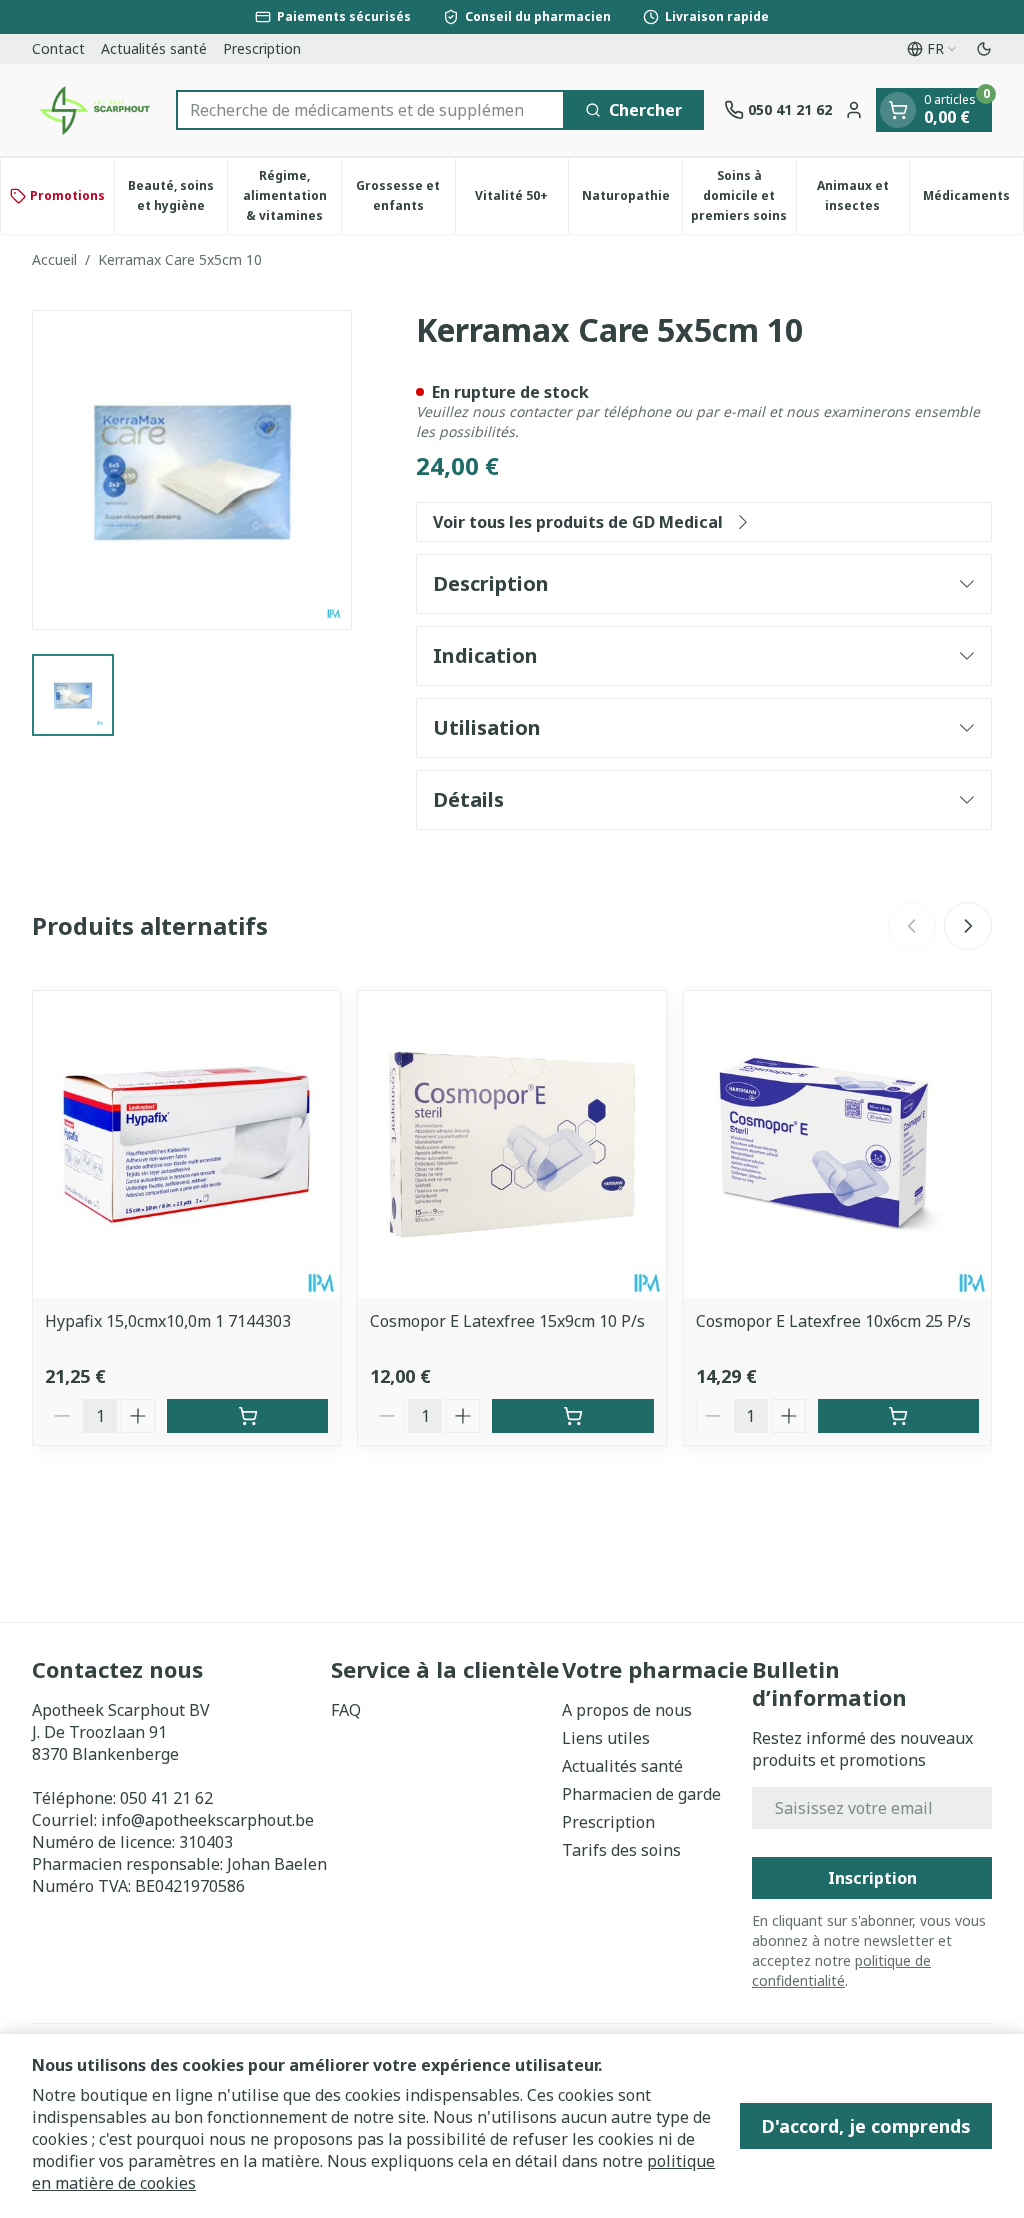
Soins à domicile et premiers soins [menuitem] (743, 195)
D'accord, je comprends (866, 2126)
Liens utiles (606, 1738)
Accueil (54, 259)
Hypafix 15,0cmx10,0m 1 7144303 (168, 1321)
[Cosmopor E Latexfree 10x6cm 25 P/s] (837, 1144)
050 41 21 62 (166, 1798)
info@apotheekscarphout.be (207, 1820)
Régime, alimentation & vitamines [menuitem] (292, 195)
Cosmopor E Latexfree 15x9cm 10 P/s (507, 1321)
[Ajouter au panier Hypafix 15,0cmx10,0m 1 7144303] (247, 1416)
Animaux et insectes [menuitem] (863, 195)
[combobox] (370, 110)
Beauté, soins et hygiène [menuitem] (177, 195)
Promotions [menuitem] (67, 195)
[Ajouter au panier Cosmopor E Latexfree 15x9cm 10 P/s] (572, 1416)
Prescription (262, 48)
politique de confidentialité (841, 1970)
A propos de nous (627, 1710)
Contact (58, 48)
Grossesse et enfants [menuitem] (405, 195)
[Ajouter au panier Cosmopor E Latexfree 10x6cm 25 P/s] (898, 1416)
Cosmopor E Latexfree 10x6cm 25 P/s (833, 1321)
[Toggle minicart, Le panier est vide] (898, 110)
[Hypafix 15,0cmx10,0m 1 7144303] (186, 1144)
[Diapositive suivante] (968, 926)
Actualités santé (154, 48)
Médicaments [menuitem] (973, 200)
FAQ (346, 1710)
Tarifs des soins (621, 1850)
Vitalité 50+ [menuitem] (521, 200)
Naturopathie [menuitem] (632, 200)
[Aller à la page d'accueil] (94, 110)
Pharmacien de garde (641, 1794)
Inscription (872, 1878)
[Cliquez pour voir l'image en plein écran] (192, 470)
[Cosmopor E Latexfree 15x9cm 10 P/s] (511, 1144)
